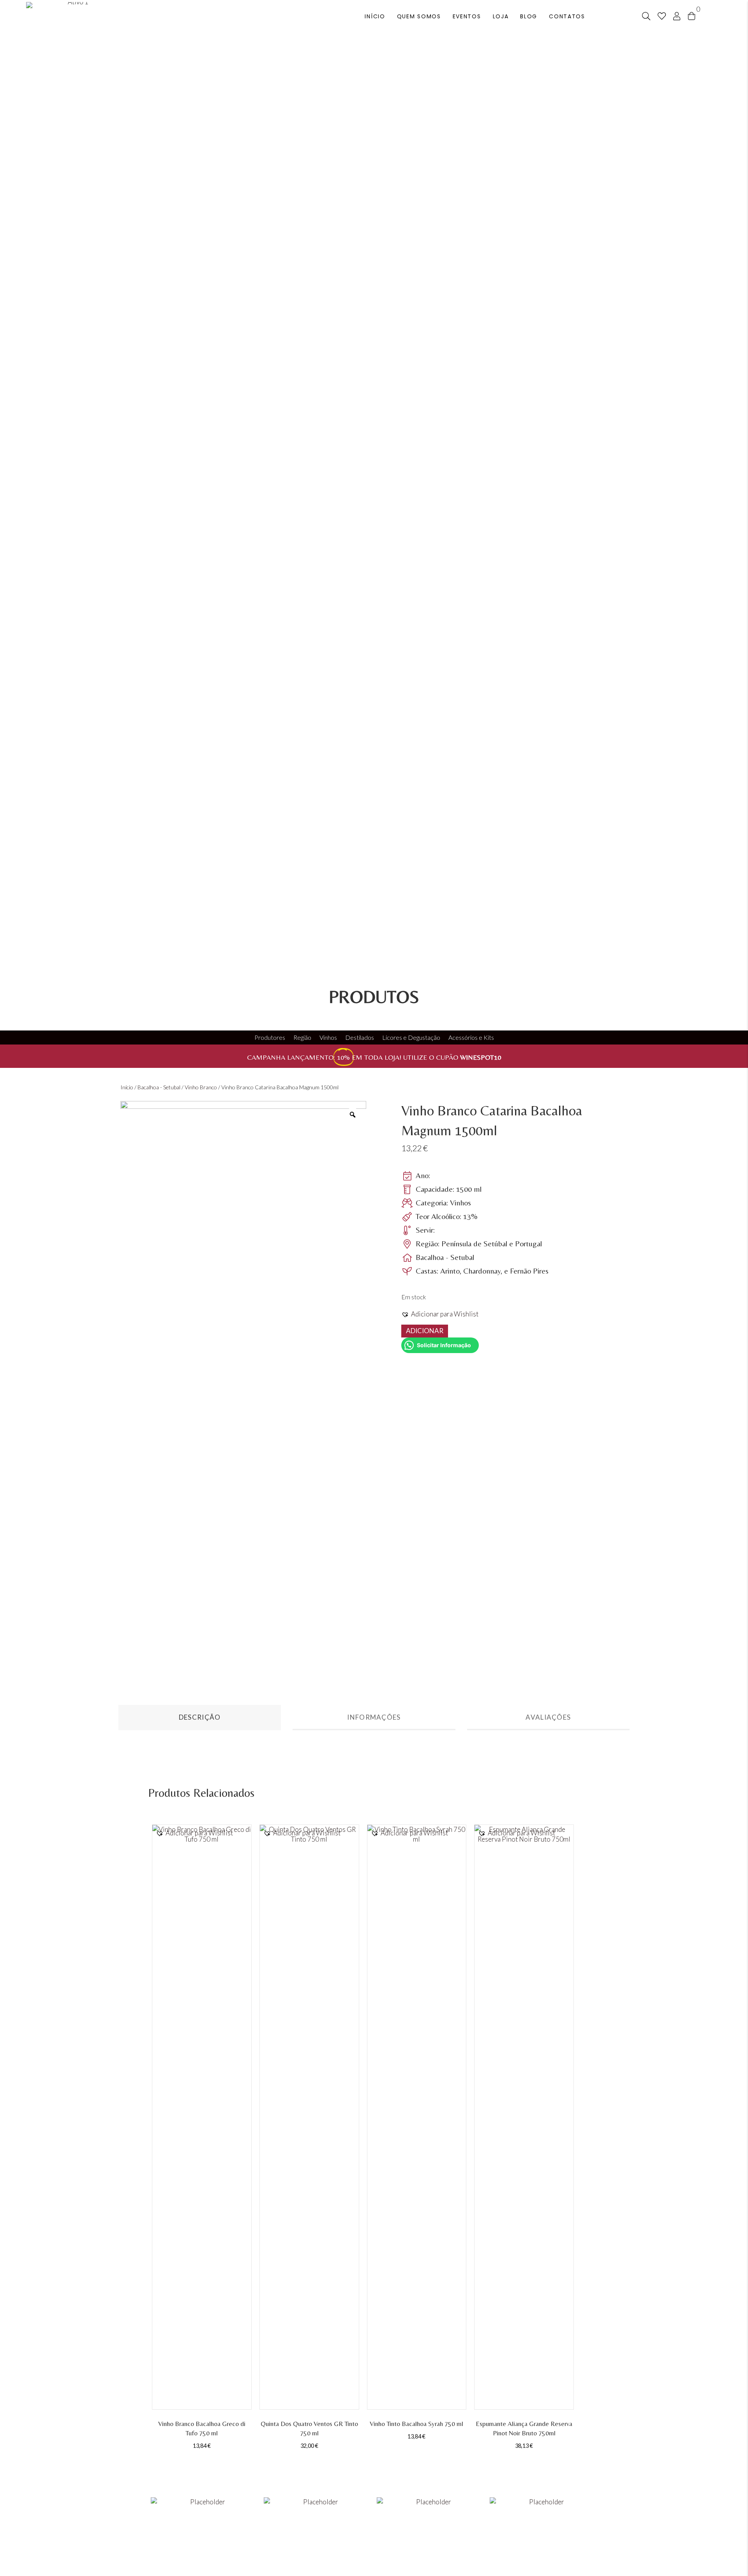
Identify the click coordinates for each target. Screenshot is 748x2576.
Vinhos (328, 1037)
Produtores (270, 1037)
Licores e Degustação (411, 1037)
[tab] (200, 1718)
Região (302, 1037)
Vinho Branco (201, 1087)
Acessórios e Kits (471, 1037)
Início (127, 1087)
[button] (440, 1314)
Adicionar (425, 1331)
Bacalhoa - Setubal (159, 1087)
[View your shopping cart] (692, 15)
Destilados (360, 1037)
